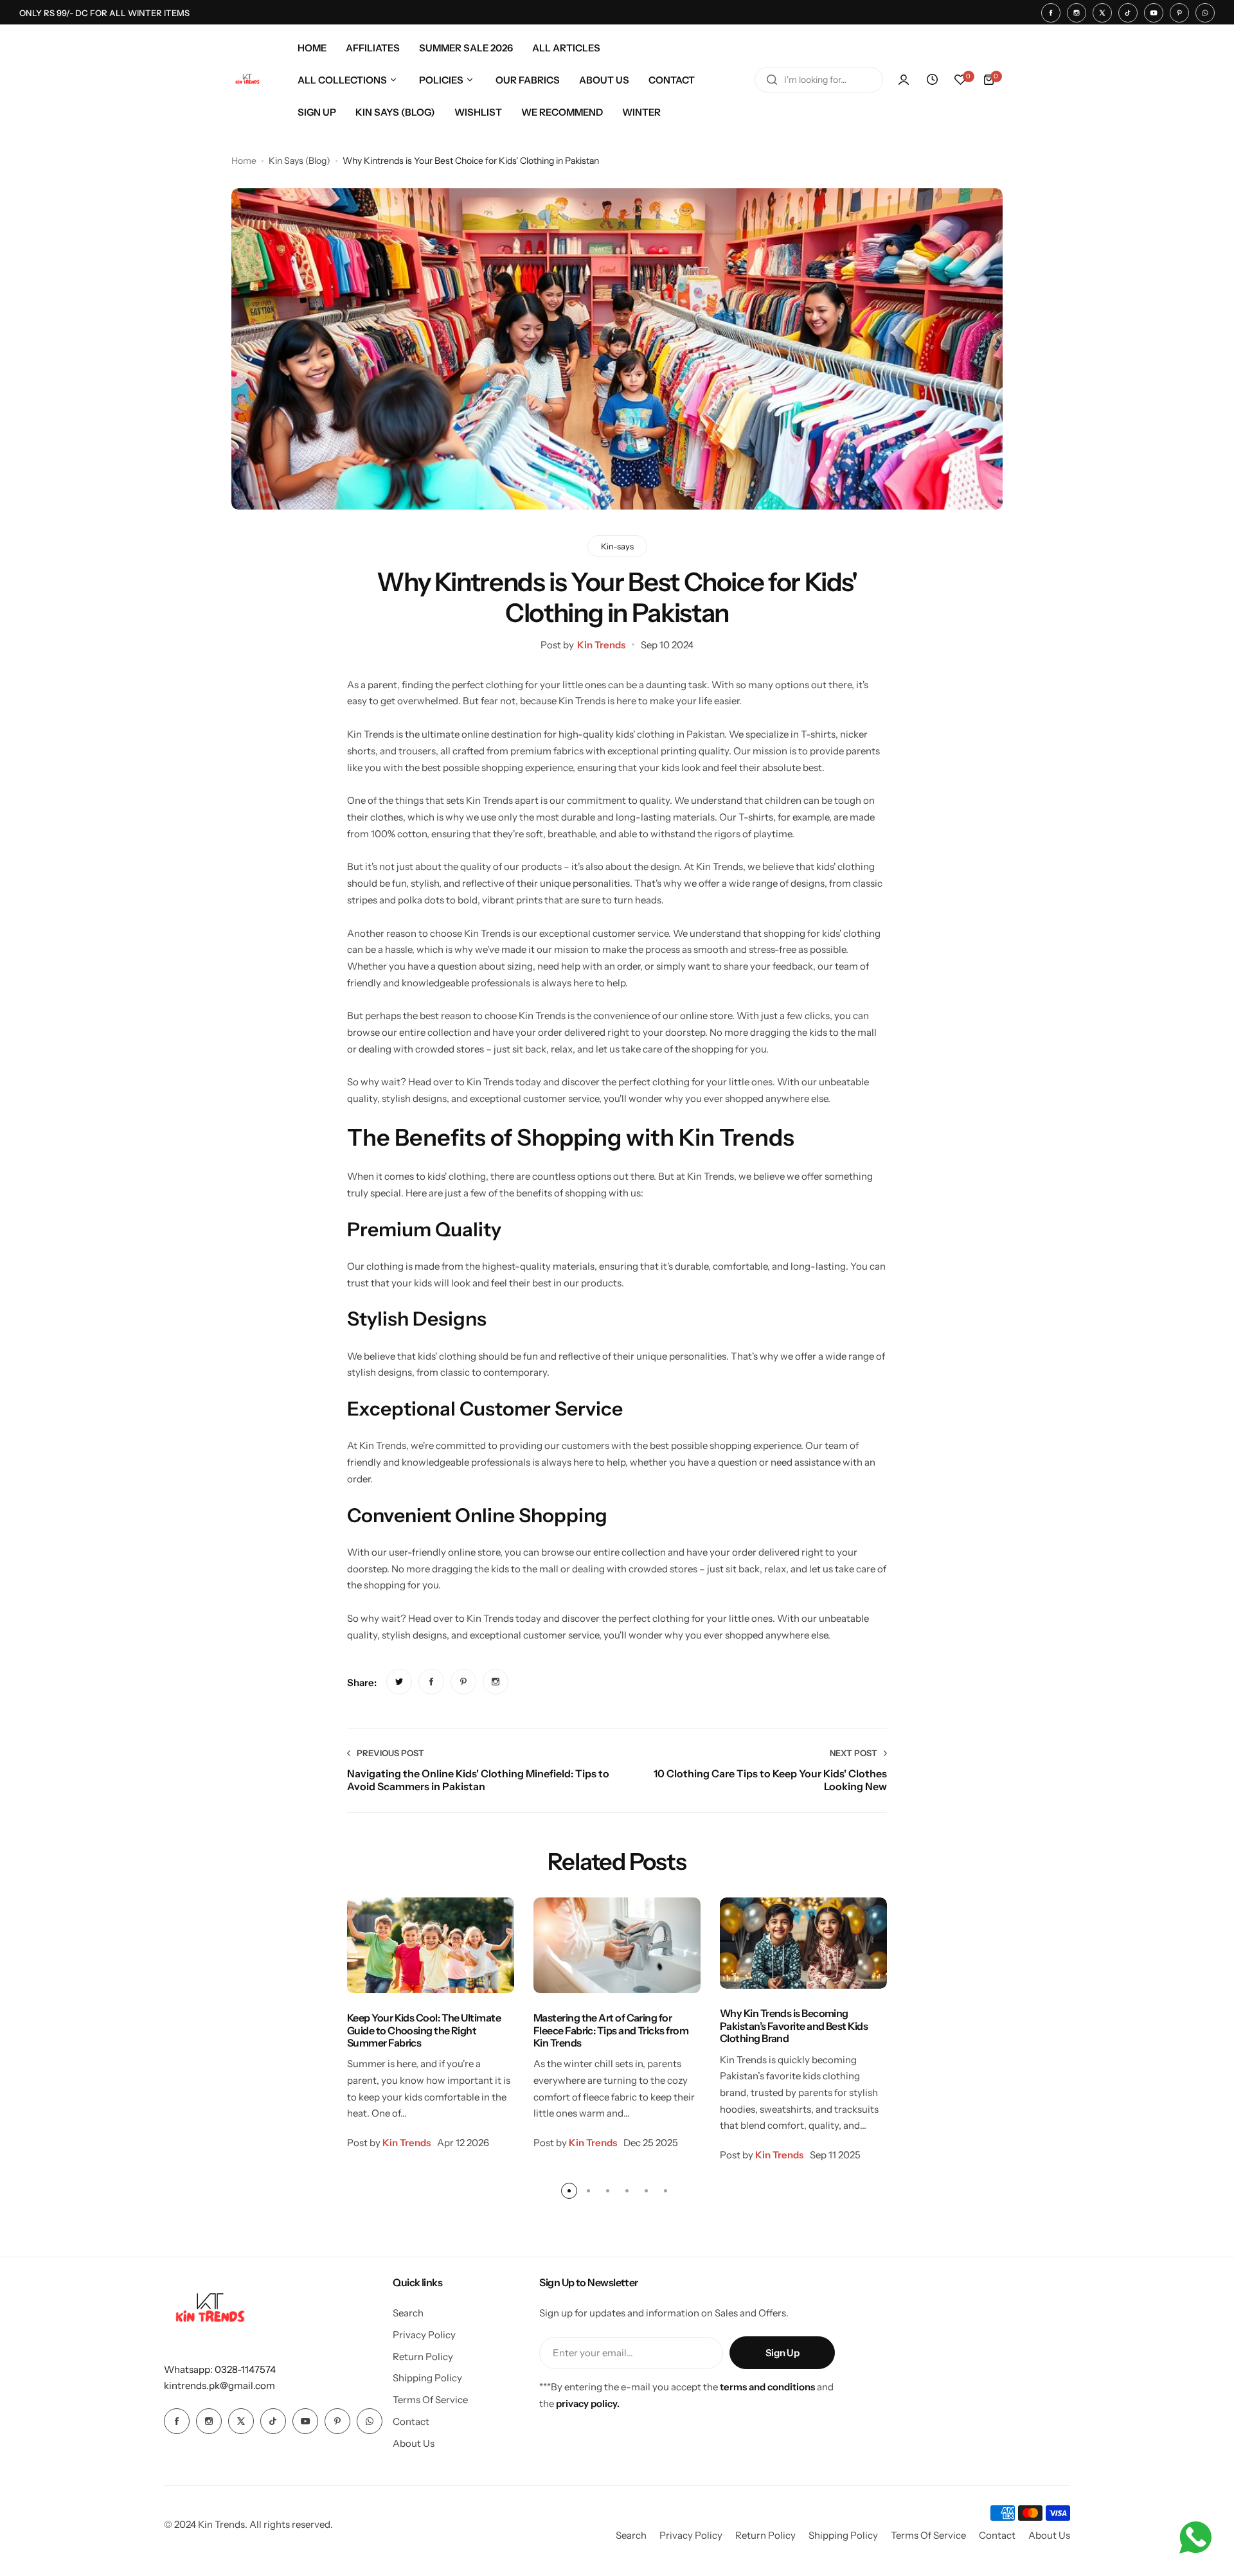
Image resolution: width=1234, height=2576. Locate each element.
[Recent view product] (932, 80)
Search (408, 2313)
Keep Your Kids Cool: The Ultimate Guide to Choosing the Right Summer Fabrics (424, 2030)
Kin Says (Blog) (300, 161)
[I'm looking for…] (772, 80)
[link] (399, 1682)
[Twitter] (1102, 13)
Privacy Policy (424, 2335)
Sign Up (782, 2353)
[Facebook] (1051, 13)
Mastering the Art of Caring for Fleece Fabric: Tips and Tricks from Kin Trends (611, 2030)
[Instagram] (1077, 13)
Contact (411, 2421)
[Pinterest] (1179, 13)
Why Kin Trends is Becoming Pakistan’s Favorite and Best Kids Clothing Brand (794, 2026)
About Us (414, 2443)
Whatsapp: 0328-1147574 (220, 2369)
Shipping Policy (427, 2378)
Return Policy (423, 2357)
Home (244, 161)
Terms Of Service (430, 2400)
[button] (569, 2191)
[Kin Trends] (247, 80)
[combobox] (819, 80)
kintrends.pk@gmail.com (219, 2385)
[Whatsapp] (1205, 13)
